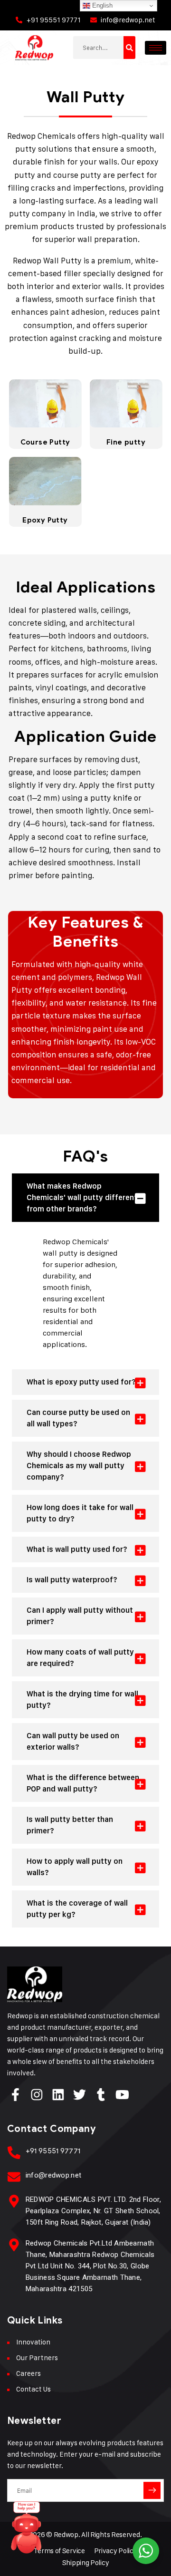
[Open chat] (27, 2530)
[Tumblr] (101, 2095)
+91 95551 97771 (53, 2151)
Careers (28, 2373)
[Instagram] (37, 2095)
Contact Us (33, 2389)
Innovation (33, 2342)
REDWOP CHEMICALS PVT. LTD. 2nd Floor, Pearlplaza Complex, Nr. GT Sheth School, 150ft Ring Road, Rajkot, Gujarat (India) (93, 2211)
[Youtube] (122, 2095)
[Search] (129, 48)
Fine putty (126, 442)
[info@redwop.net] (14, 2177)
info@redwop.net (54, 2175)
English (101, 5)
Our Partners (37, 2358)
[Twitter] (80, 2095)
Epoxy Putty (45, 520)
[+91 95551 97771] (14, 2153)
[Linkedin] (58, 2095)
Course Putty (45, 442)
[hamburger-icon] (156, 48)
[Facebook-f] (15, 2095)
